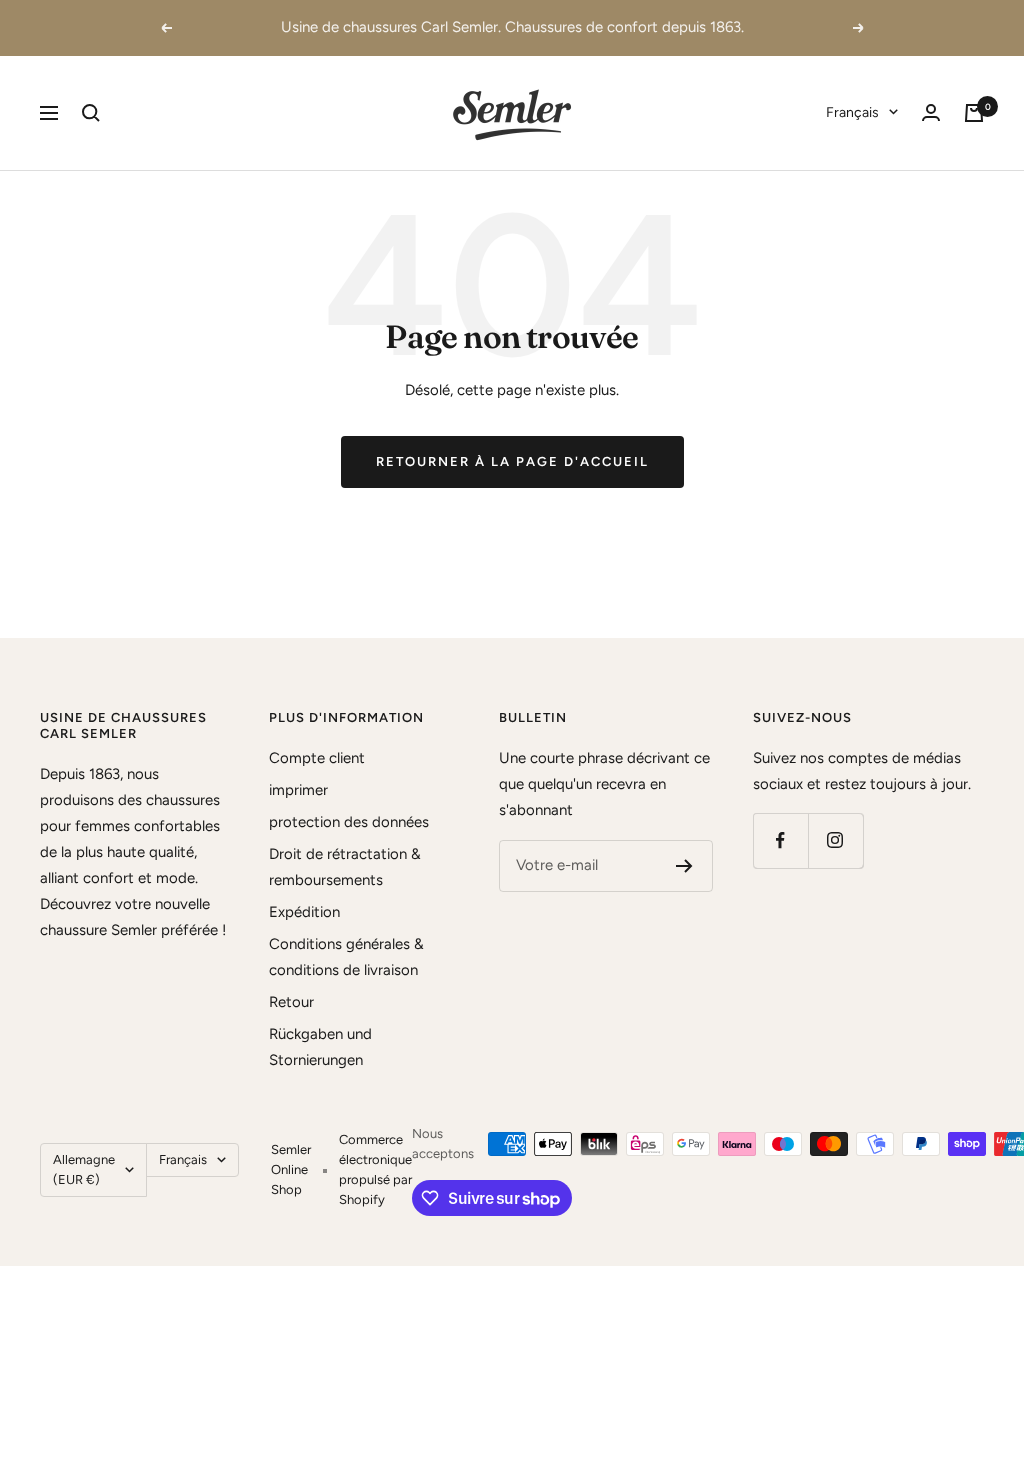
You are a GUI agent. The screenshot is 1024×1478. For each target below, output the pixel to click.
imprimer (298, 790)
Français (852, 112)
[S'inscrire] (684, 866)
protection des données (349, 822)
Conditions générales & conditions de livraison (346, 957)
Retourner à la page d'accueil (512, 461)
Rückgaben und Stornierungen (320, 1047)
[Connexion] (931, 112)
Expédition (304, 912)
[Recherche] (91, 113)
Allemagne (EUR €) (84, 1169)
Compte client (317, 758)
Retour (291, 1002)
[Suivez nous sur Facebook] (780, 840)
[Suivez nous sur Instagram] (835, 840)
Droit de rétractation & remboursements (345, 867)
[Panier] (974, 113)
